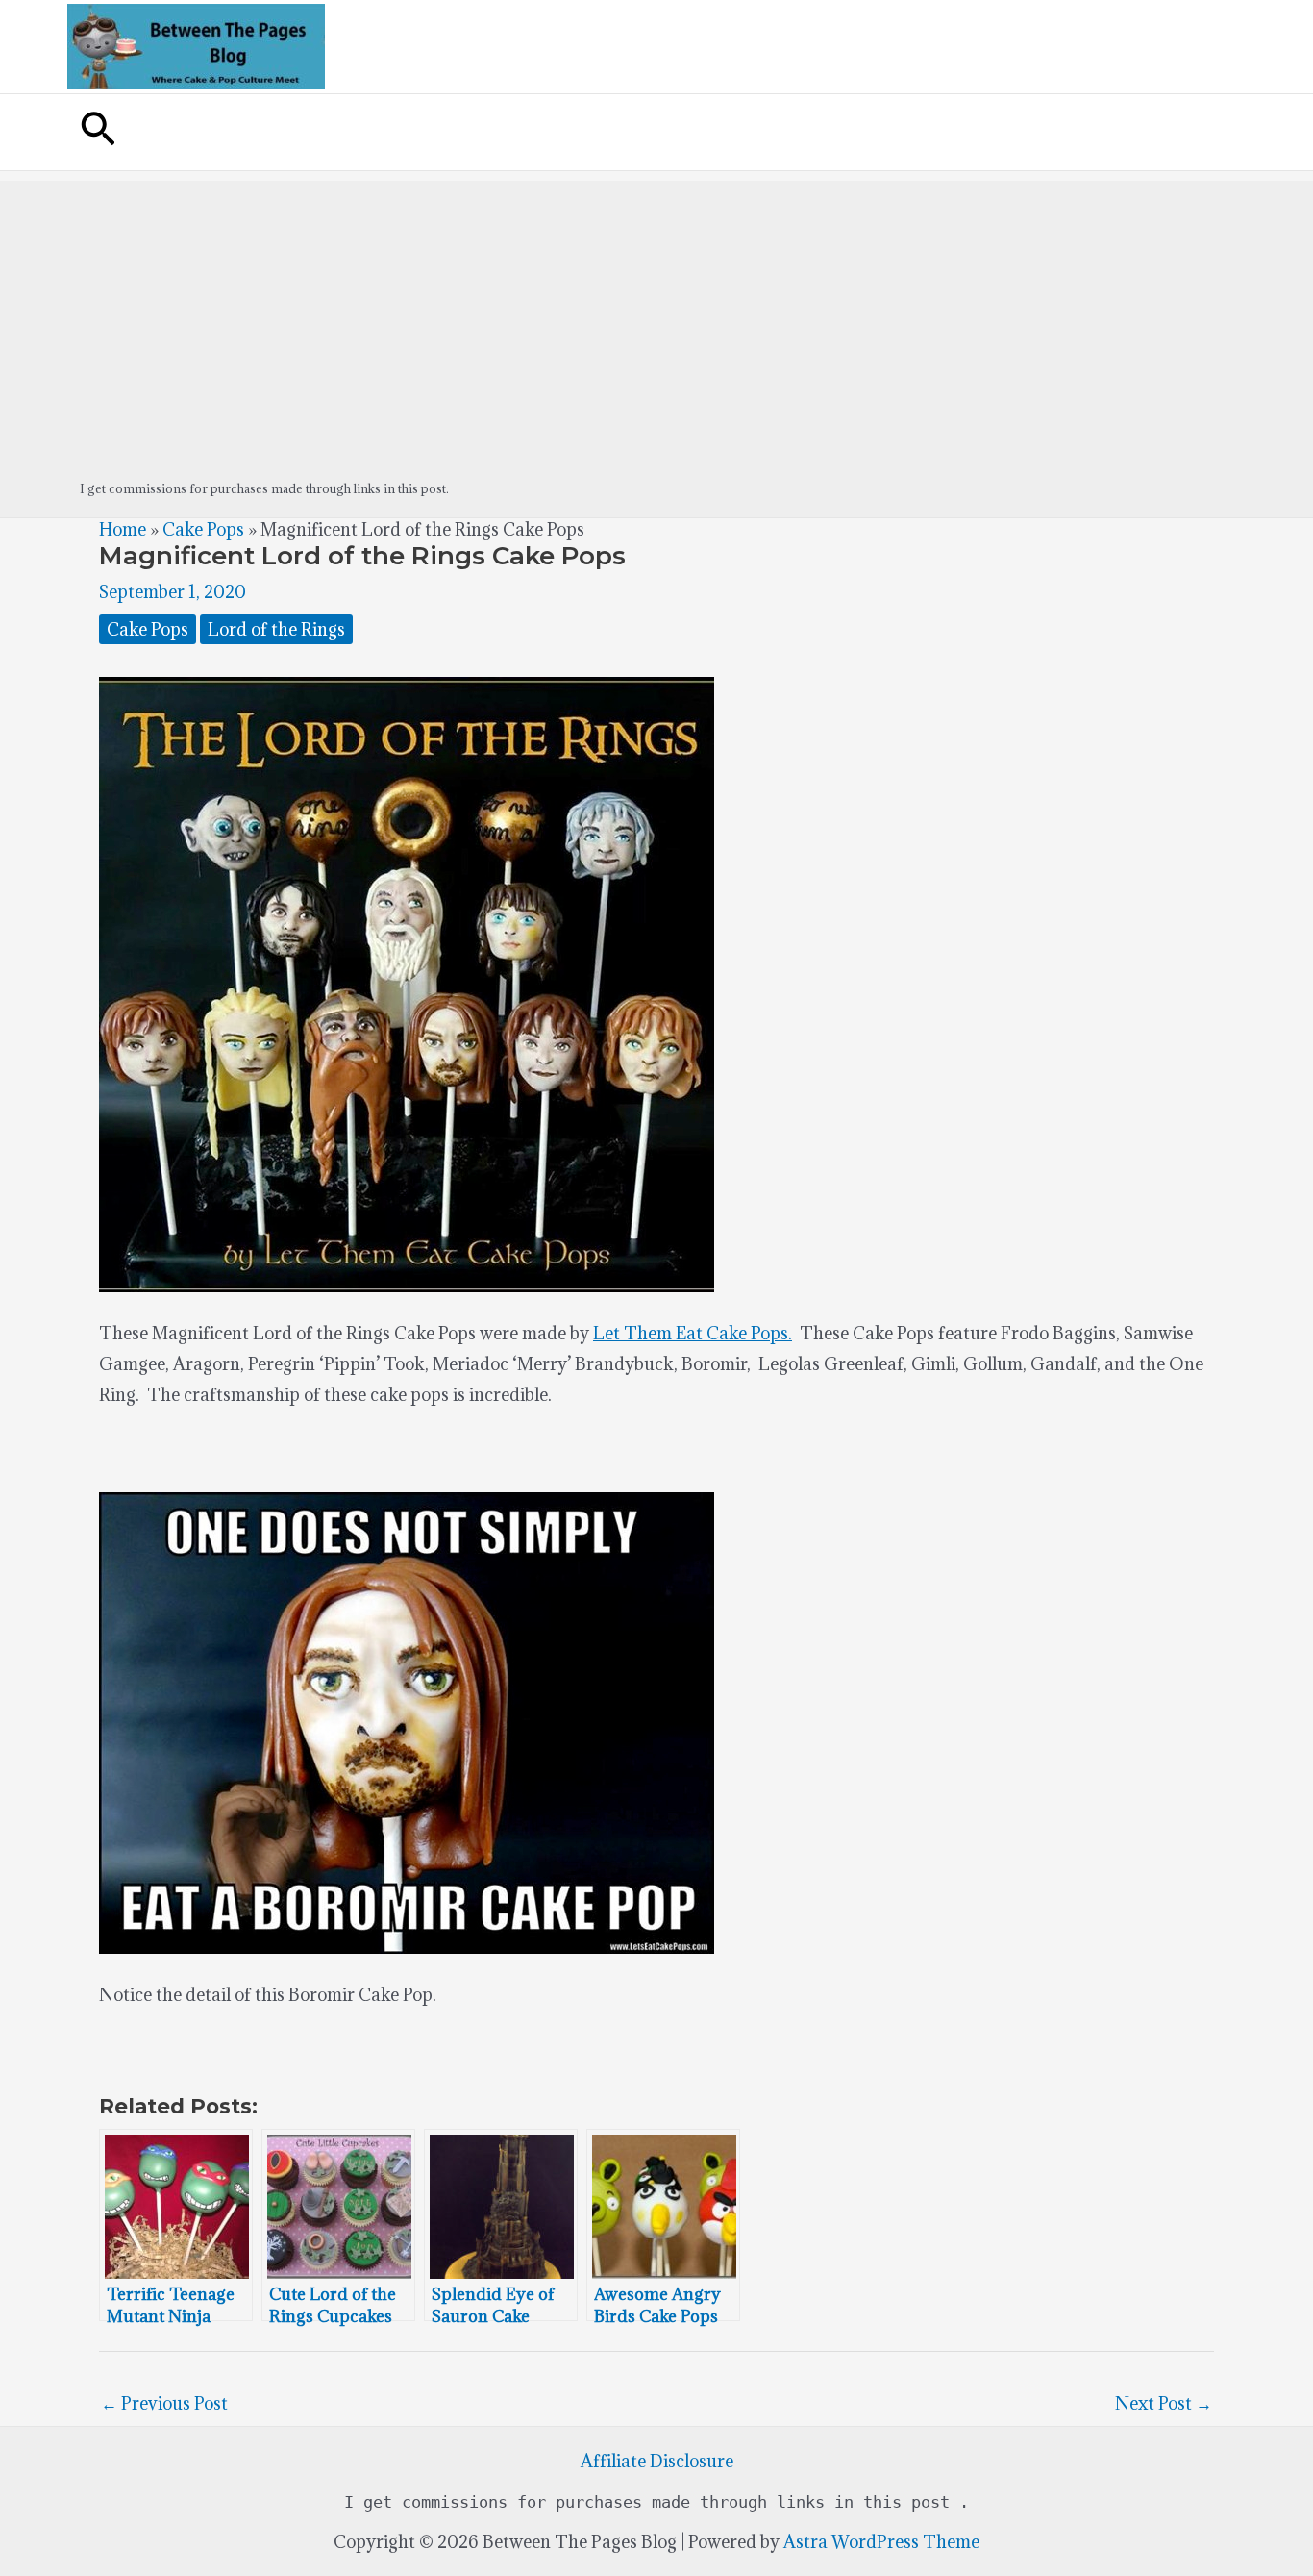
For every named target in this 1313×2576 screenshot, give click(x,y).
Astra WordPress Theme (881, 2542)
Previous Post (164, 2403)
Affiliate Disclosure (657, 2461)
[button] (98, 132)
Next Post (1164, 2403)
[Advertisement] (656, 315)
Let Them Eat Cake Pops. (693, 1333)
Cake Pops (203, 529)
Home (123, 529)
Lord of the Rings (276, 629)
